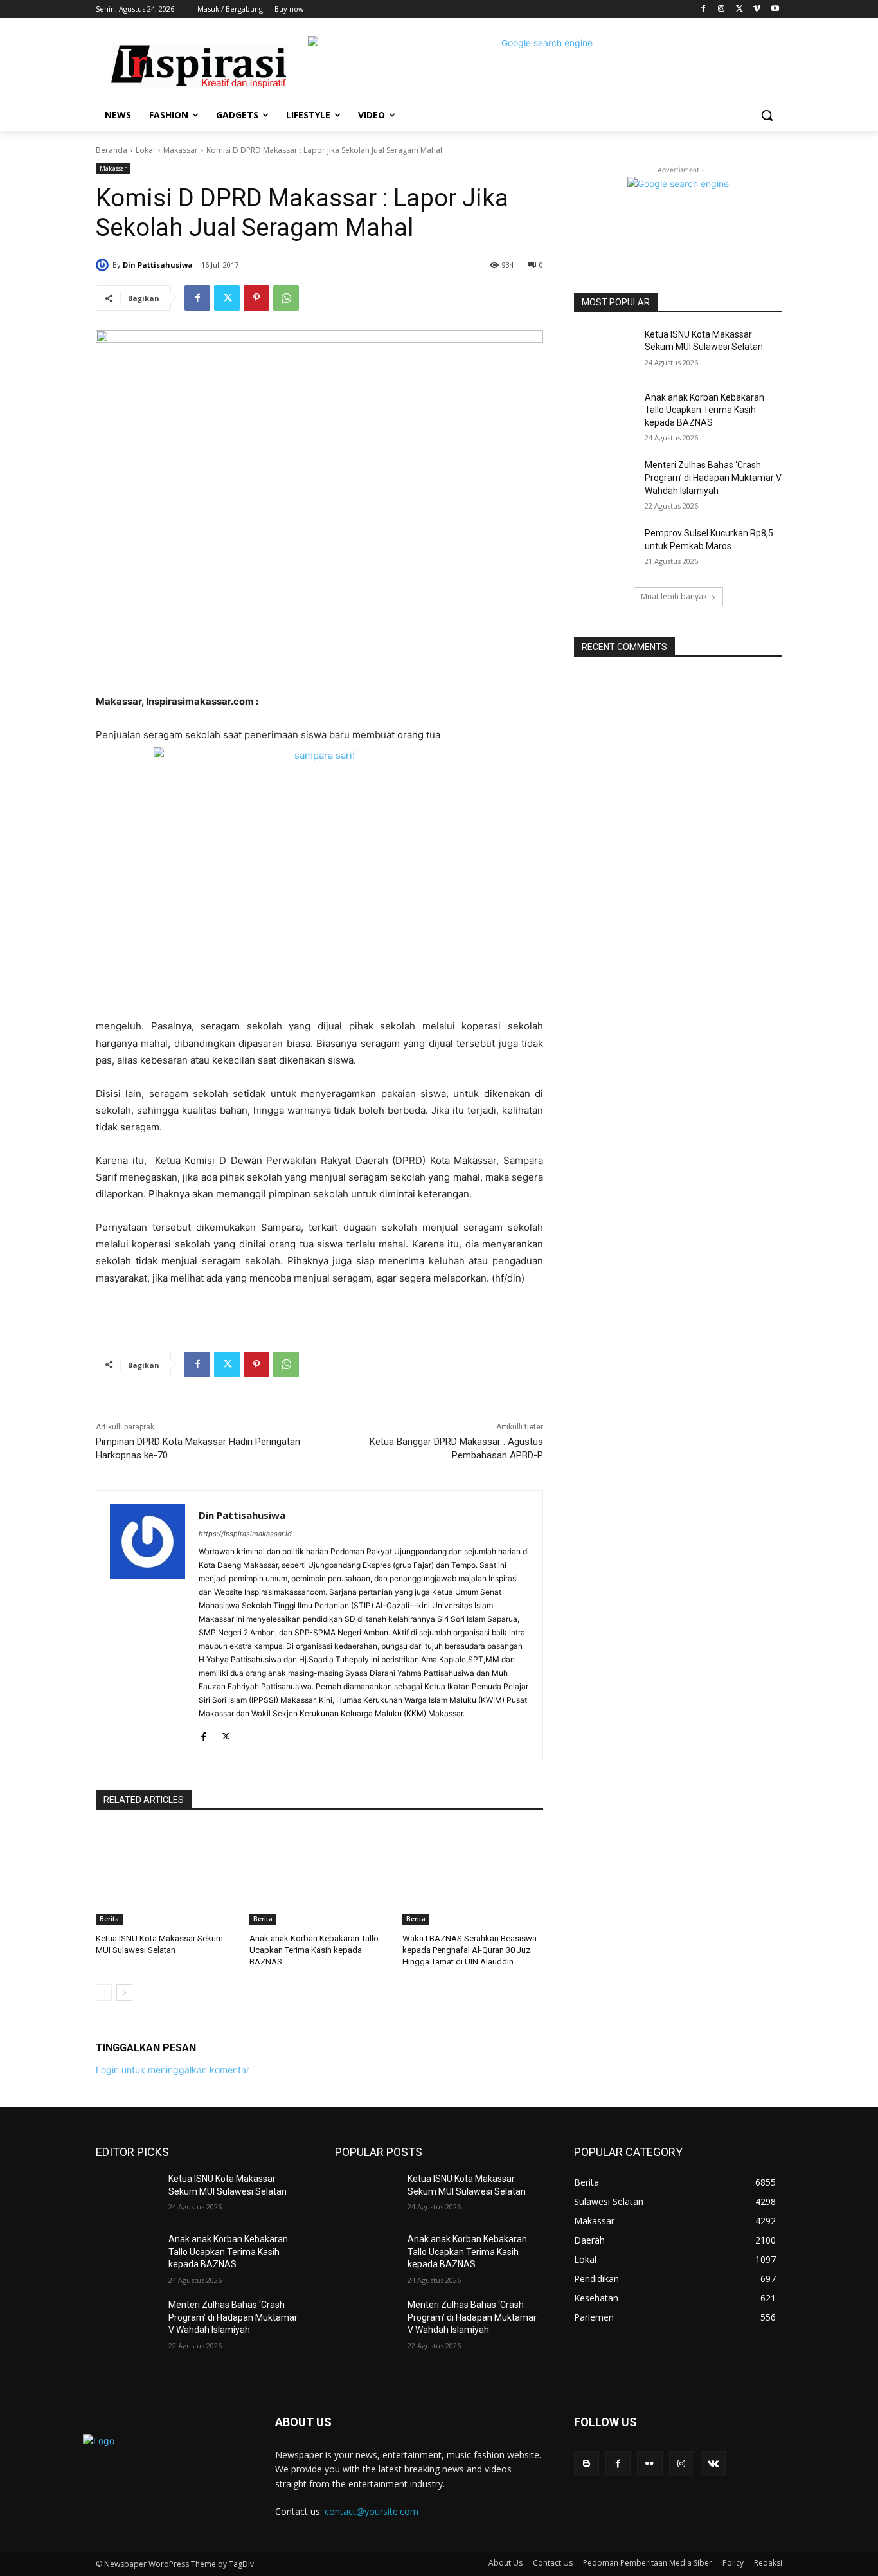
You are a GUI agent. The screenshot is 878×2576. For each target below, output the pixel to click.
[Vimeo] (757, 9)
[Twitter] (739, 9)
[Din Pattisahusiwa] (104, 265)
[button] (767, 115)
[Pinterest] (256, 298)
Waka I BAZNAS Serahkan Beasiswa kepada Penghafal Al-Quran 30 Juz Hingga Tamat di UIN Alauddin (470, 1950)
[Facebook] (703, 9)
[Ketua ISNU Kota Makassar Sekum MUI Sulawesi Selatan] (166, 1875)
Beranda (112, 150)
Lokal (145, 150)
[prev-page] (104, 1993)
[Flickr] (650, 2464)
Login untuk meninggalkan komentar (173, 2070)
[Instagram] (721, 9)
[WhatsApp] (286, 298)
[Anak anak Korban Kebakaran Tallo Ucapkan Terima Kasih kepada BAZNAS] (320, 1875)
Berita (109, 1919)
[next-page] (124, 1993)
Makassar (181, 150)
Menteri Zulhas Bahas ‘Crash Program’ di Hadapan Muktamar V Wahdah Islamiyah (713, 477)
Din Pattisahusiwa (158, 265)
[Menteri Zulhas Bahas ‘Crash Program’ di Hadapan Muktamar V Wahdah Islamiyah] (605, 481)
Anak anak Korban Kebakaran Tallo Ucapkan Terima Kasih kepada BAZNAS (314, 1950)
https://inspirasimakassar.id (245, 1534)
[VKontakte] (713, 2464)
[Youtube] (775, 9)
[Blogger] (587, 2464)
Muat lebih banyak (674, 596)
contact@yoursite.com (372, 2511)
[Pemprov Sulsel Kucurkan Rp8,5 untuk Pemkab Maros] (605, 549)
